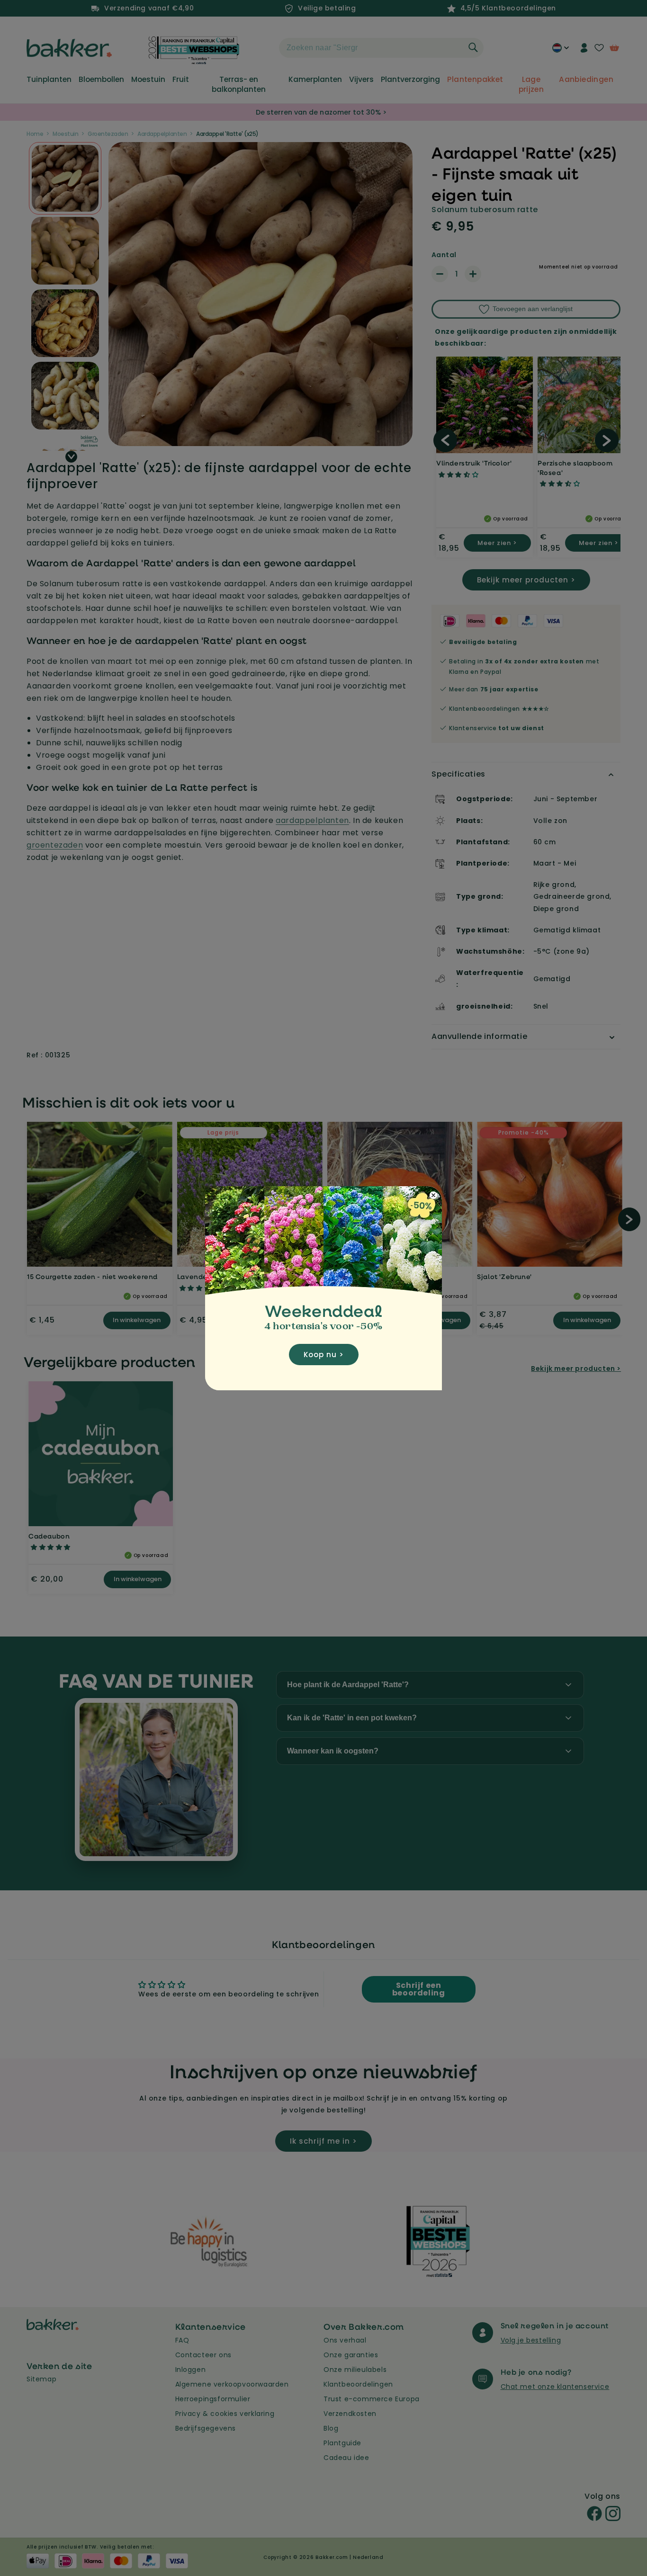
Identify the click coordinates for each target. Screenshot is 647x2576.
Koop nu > (324, 1355)
